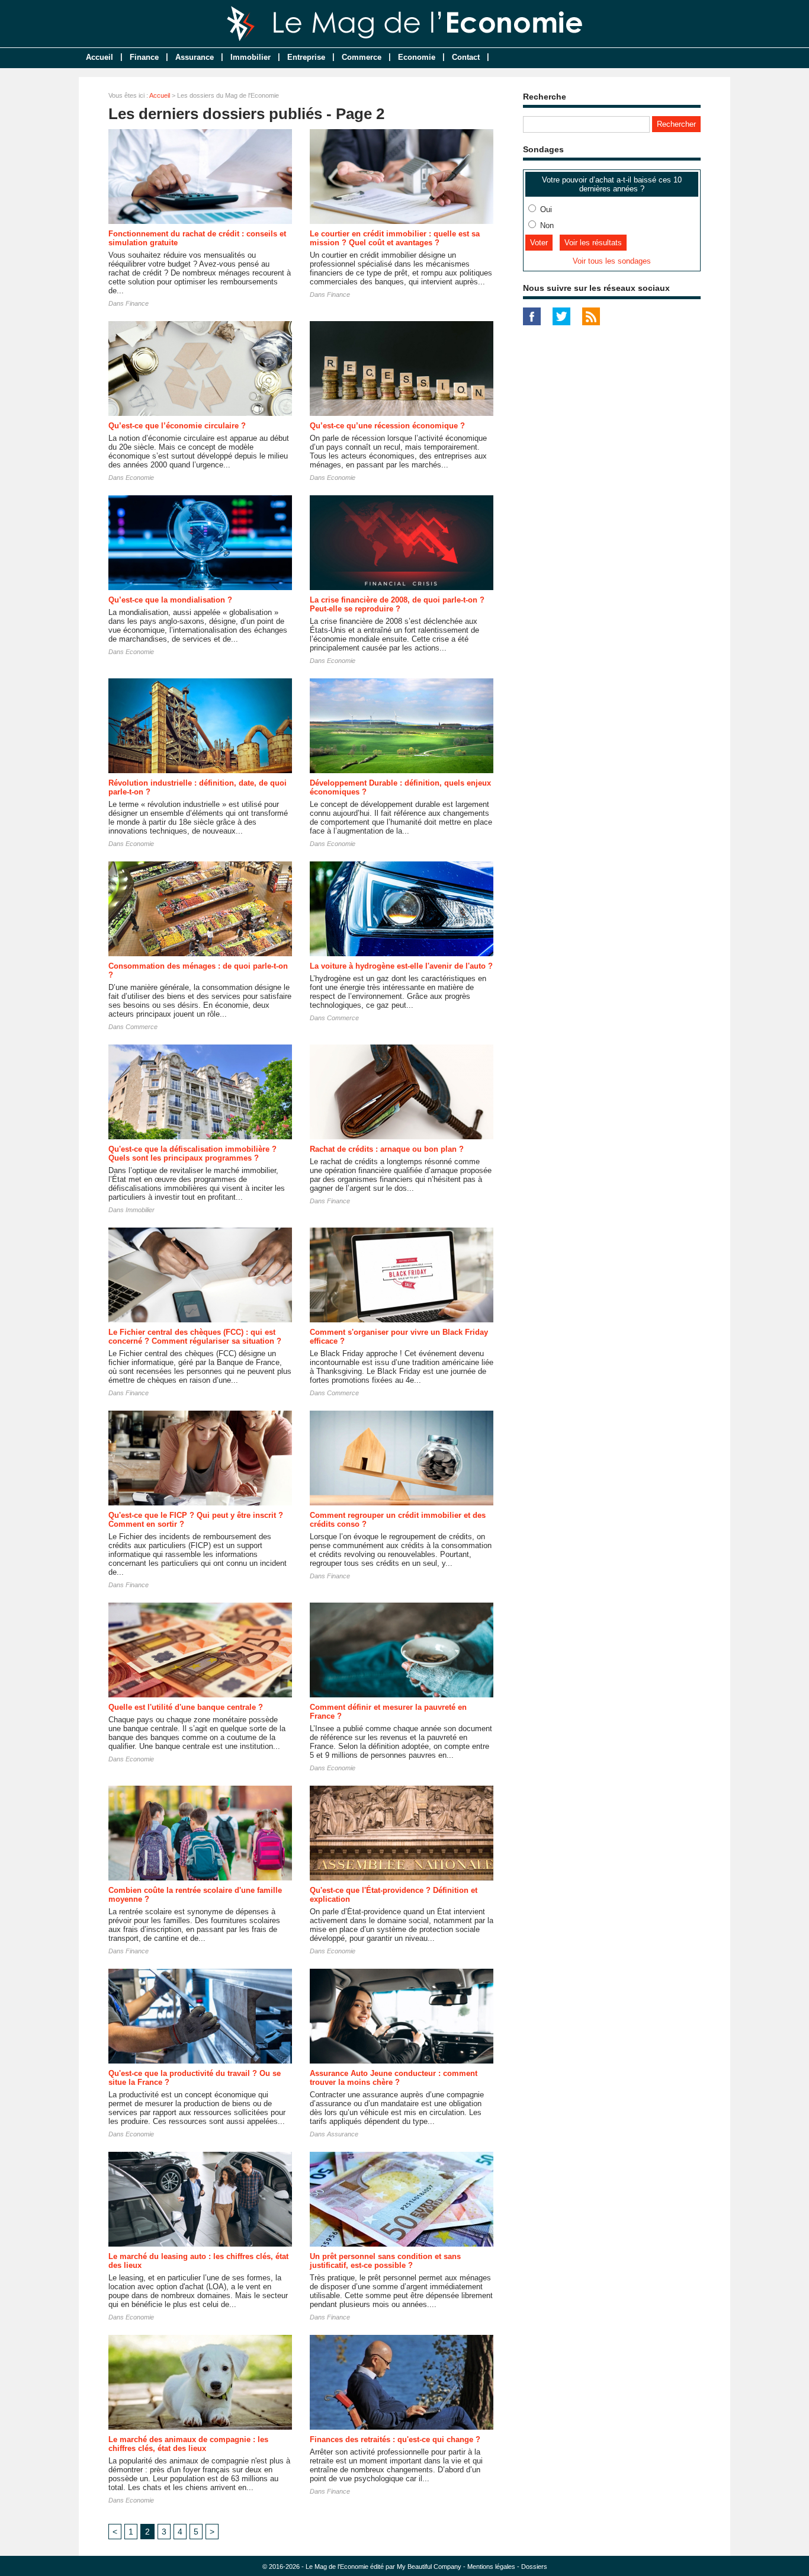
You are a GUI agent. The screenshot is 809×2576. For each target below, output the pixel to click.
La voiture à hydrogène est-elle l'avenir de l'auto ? (401, 966)
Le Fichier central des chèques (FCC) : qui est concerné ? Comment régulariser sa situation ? (195, 1337)
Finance (144, 57)
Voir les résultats (593, 243)
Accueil (99, 57)
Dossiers (534, 2567)
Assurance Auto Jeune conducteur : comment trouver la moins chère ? (394, 2078)
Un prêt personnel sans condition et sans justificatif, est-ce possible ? (385, 2261)
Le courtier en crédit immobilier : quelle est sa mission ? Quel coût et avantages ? (395, 238)
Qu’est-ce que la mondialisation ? (170, 600)
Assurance (195, 57)
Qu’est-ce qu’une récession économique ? (387, 426)
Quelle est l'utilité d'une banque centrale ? (186, 1707)
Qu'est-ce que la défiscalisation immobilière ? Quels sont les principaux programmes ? (192, 1154)
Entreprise (306, 57)
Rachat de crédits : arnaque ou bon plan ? (387, 1149)
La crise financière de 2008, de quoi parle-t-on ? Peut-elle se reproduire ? (397, 604)
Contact (466, 57)
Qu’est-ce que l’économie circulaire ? (177, 426)
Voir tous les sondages (612, 261)
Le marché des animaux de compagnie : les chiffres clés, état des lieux (188, 2444)
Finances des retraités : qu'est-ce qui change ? (395, 2439)
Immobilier (251, 57)
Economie (417, 57)
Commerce (362, 57)
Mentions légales (491, 2567)
